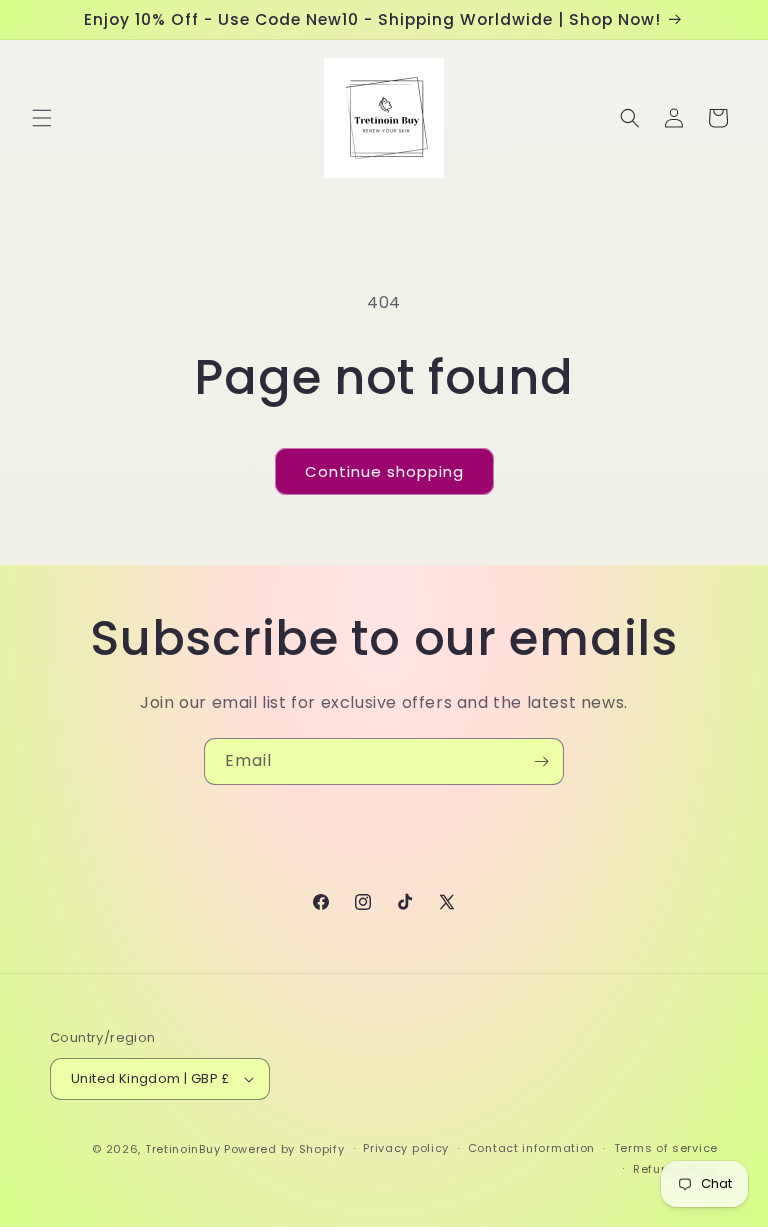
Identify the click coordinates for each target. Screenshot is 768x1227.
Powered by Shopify (284, 1149)
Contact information (531, 1148)
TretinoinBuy (182, 1149)
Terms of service (666, 1148)
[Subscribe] (541, 761)
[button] (42, 118)
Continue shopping (384, 471)
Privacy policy (406, 1148)
